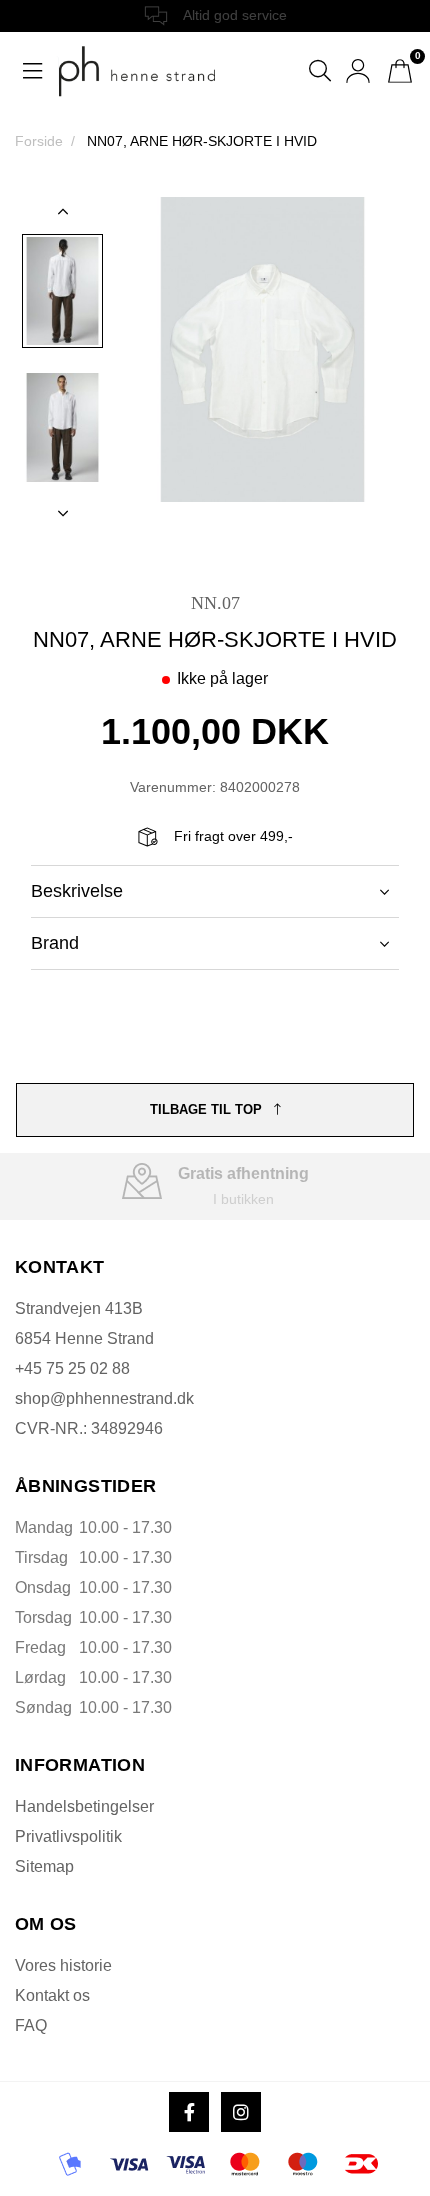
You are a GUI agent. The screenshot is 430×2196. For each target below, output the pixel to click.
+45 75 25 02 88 (72, 1368)
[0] (400, 71)
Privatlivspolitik (68, 1836)
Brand (55, 943)
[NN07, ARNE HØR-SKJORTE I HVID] (62, 291)
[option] (62, 291)
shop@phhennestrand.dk (104, 1398)
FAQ (31, 2025)
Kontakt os (52, 1995)
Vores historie (63, 1965)
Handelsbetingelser (84, 1806)
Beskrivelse (77, 891)
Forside (39, 141)
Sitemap (44, 1866)
